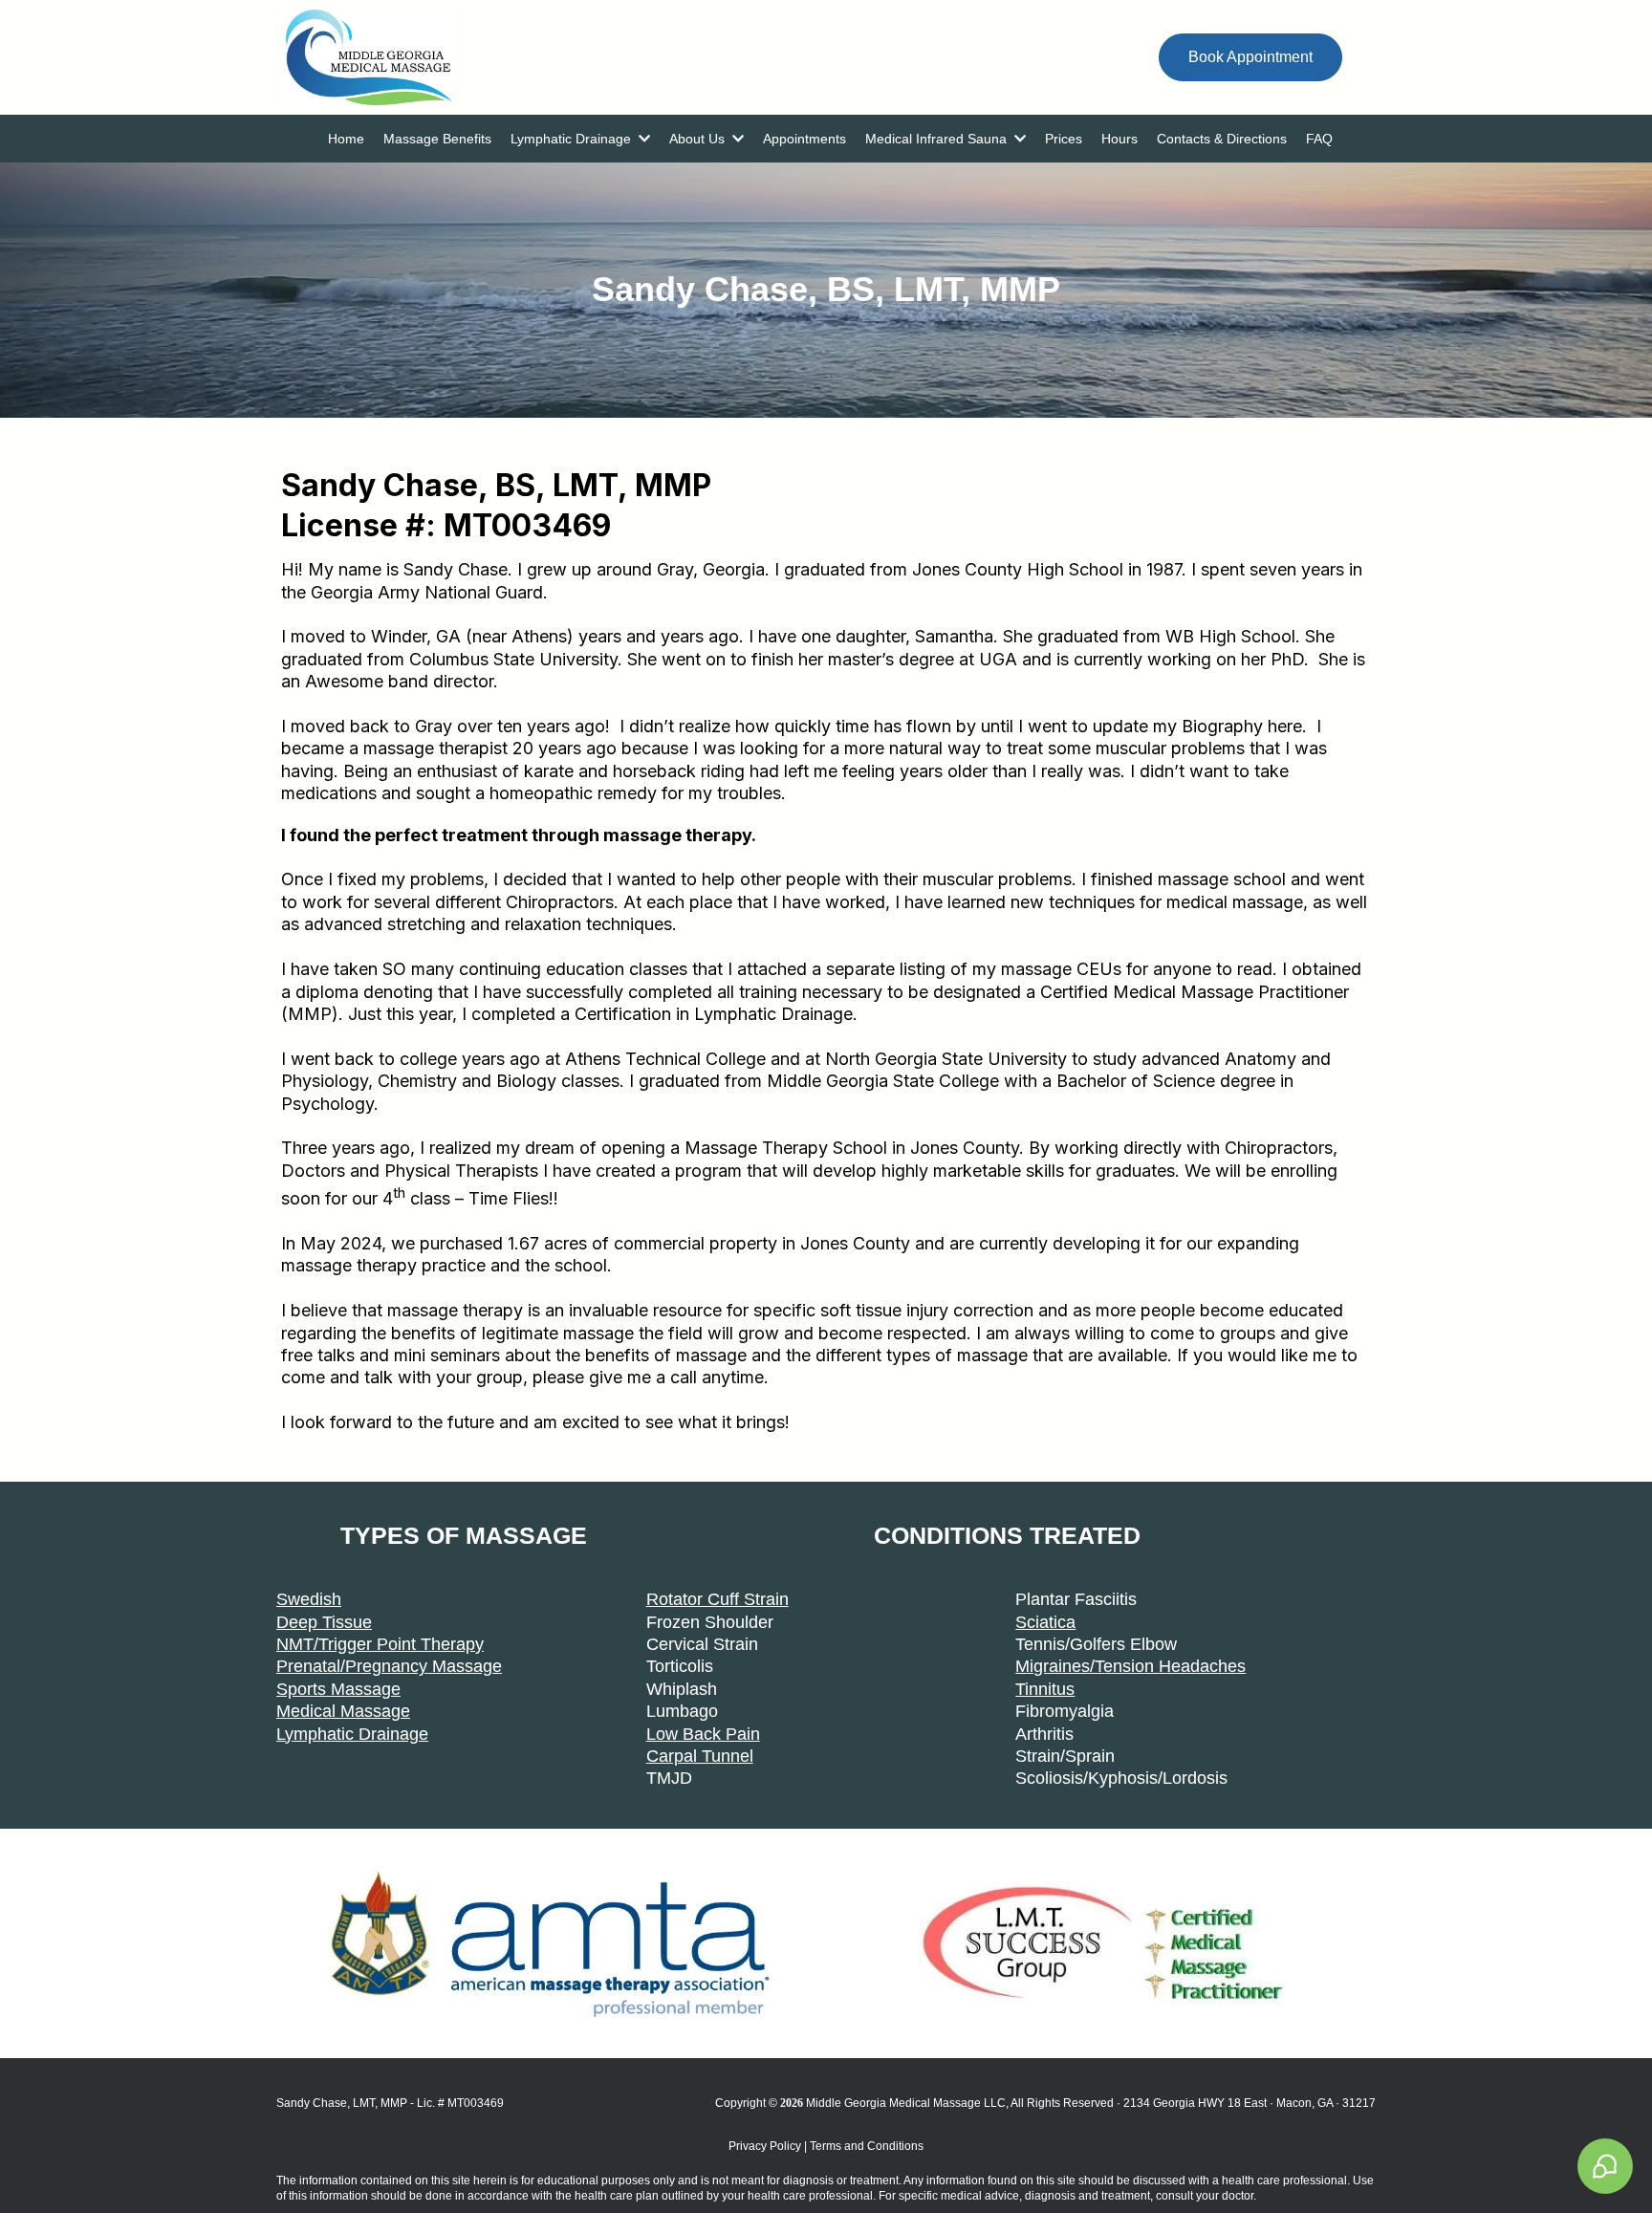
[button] (642, 139)
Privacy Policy (765, 2146)
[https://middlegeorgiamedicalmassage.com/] (696, 57)
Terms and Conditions (865, 2146)
